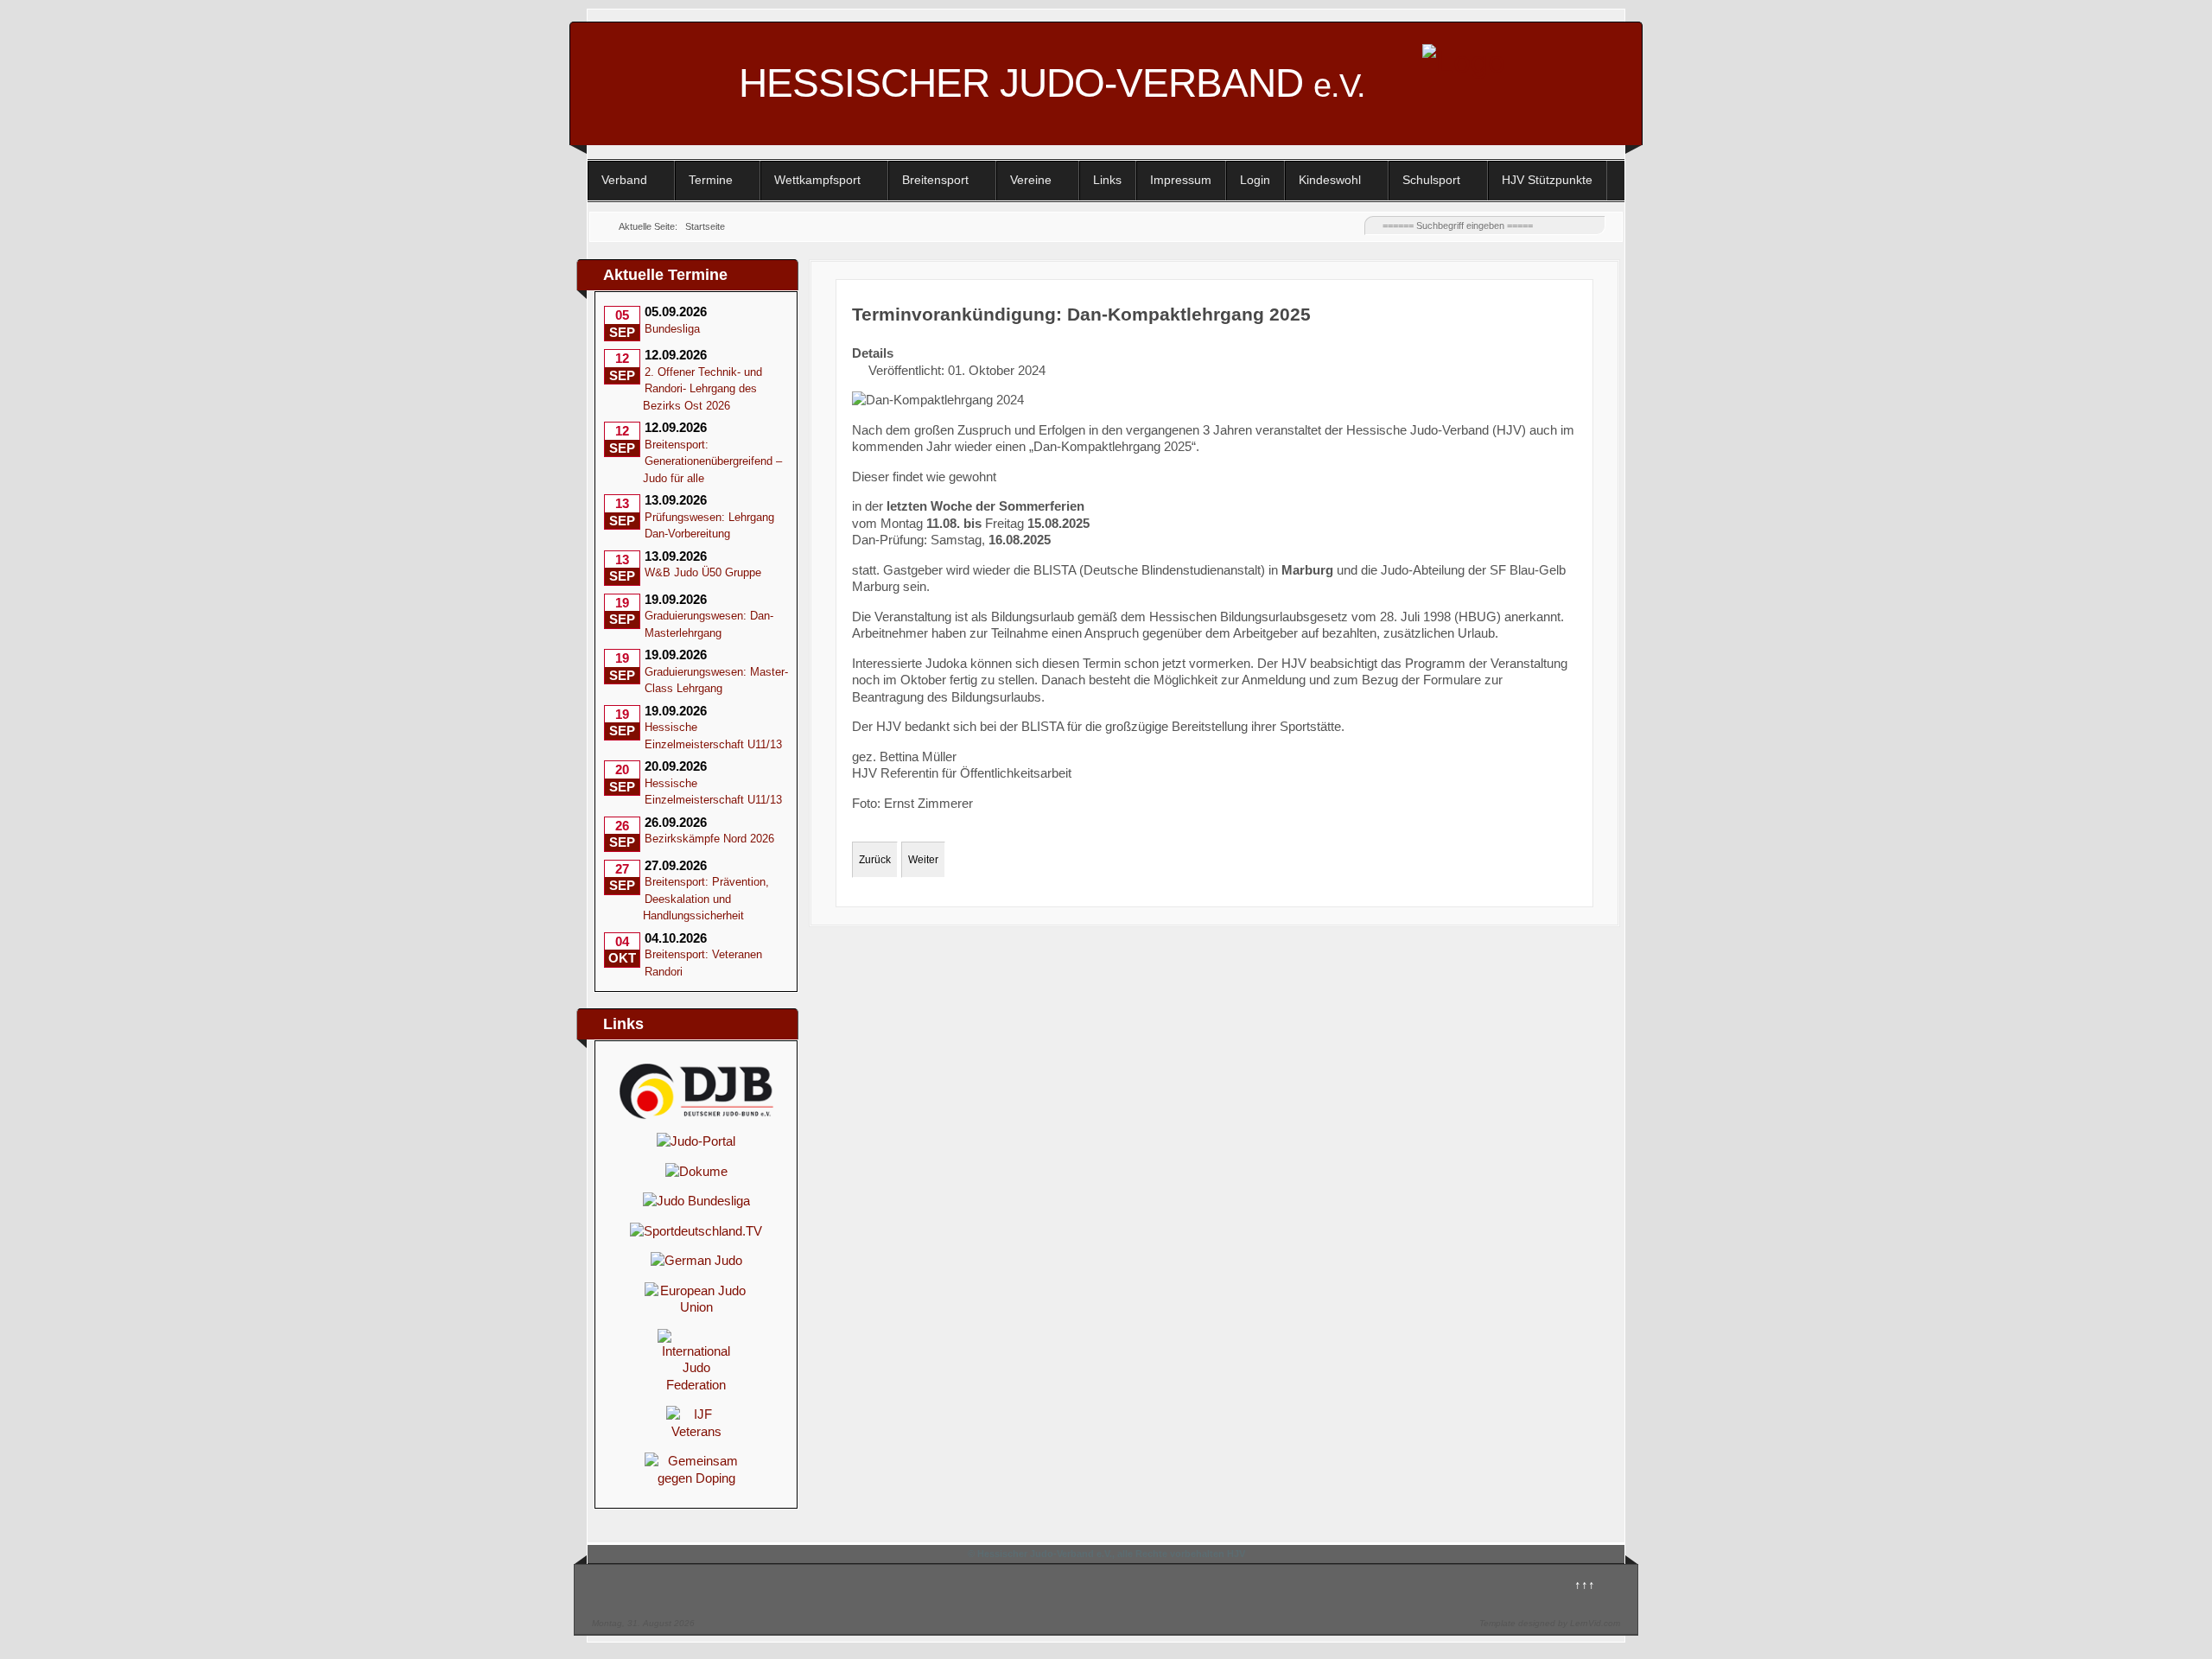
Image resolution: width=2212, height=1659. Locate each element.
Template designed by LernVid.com (1550, 1623)
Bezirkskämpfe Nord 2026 (709, 839)
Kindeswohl (1330, 180)
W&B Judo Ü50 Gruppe (703, 572)
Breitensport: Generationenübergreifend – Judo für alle (712, 461)
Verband (624, 180)
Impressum (1181, 180)
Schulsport (1431, 180)
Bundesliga (672, 329)
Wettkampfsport (817, 180)
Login (1255, 180)
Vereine (1031, 180)
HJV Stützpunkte (1547, 180)
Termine (711, 180)
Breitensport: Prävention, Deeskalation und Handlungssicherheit (706, 899)
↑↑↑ (1585, 1584)
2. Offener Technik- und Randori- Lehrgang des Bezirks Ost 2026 (702, 389)
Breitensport (935, 180)
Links (1107, 180)
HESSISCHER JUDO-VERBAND (1052, 83)
